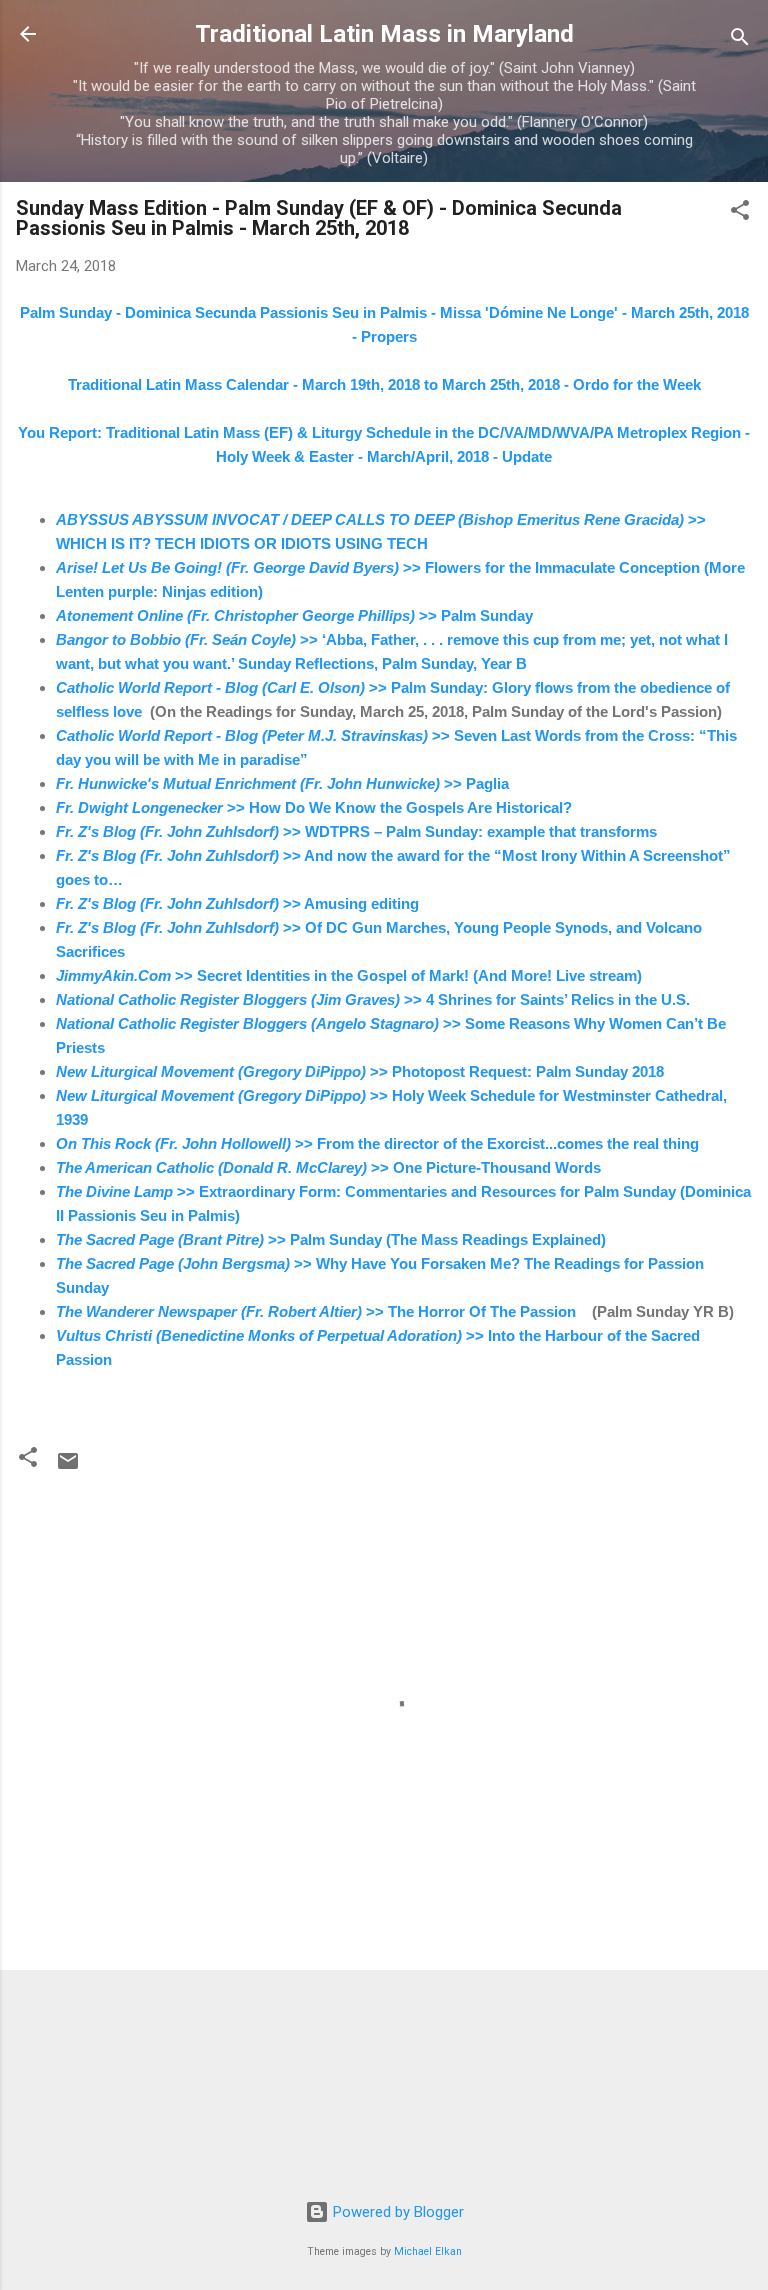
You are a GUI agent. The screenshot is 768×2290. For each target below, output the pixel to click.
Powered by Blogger (396, 2212)
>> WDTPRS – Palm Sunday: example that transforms (356, 831)
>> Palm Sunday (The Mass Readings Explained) (331, 1239)
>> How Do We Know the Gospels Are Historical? (314, 807)
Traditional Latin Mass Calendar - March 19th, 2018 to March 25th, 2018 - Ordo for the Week (384, 384)
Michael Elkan (428, 2251)
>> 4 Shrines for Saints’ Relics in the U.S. (373, 999)
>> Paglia (282, 783)
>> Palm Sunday (294, 615)
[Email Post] (68, 1468)
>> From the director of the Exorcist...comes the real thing (377, 1143)
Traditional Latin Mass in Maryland (384, 34)
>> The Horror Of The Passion (318, 1311)
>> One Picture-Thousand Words (328, 1167)
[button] (740, 213)
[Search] (740, 40)
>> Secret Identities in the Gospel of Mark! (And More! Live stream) (349, 975)
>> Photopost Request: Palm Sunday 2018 (360, 1071)
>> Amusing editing (237, 903)
